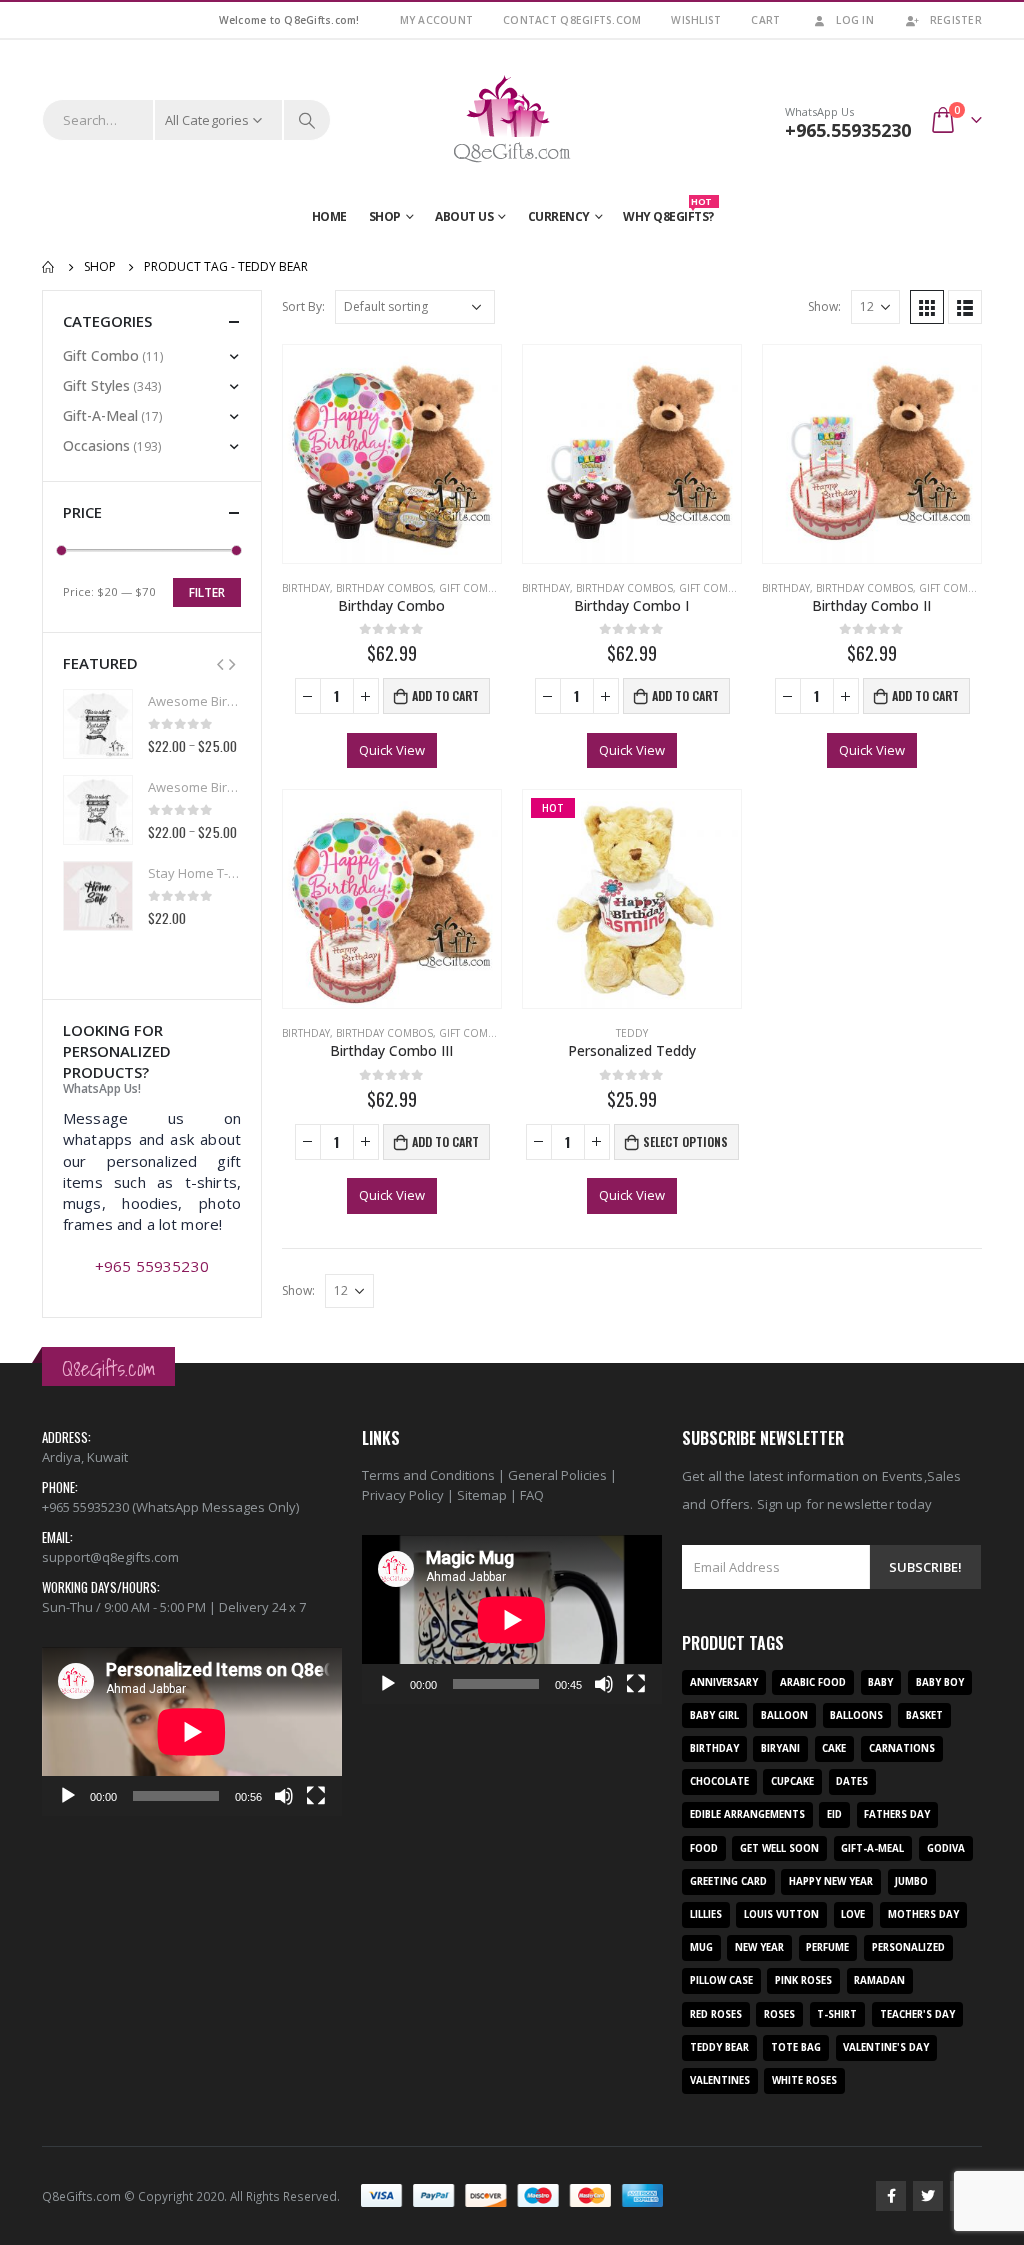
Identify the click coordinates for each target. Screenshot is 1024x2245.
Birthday (306, 588)
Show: (824, 306)
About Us (464, 216)
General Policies (557, 1475)
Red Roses (716, 2014)
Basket (924, 1715)
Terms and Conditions (428, 1475)
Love (853, 1914)
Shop (385, 216)
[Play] (68, 1796)
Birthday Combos (384, 588)
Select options (685, 1141)
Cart (765, 20)
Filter (207, 592)
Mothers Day (923, 1914)
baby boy (940, 1682)
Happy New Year (831, 1881)
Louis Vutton (781, 1914)
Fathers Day (897, 1814)
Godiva (946, 1848)
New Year (759, 1947)
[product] (392, 454)
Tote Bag (796, 2047)
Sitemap (482, 1495)
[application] (192, 1731)
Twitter (928, 2196)
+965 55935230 (152, 1266)
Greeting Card (728, 1881)
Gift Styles (96, 385)
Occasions (96, 445)
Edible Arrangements (747, 1814)
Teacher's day (917, 2014)
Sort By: (303, 306)
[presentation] (220, 663)
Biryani (780, 1748)
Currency (559, 216)
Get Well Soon (779, 1848)
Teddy (632, 1033)
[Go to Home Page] (49, 267)
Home (329, 216)
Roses (779, 2014)
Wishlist (696, 20)
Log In (855, 20)
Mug (701, 1947)
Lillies (706, 1914)
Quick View (392, 750)
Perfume (827, 1947)
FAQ (532, 1495)
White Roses (804, 2080)
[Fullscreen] (316, 1796)
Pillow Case (721, 1980)
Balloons (856, 1715)
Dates (852, 1781)
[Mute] (284, 1796)
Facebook (891, 2196)
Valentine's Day (886, 2047)
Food (704, 1848)
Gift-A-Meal (100, 415)
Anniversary (724, 1682)
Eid (834, 1814)
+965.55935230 (848, 130)
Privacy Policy (403, 1495)
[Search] (307, 120)
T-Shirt (837, 2014)
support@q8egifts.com (110, 1557)
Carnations (902, 1748)
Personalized (908, 1947)
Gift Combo (471, 588)
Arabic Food (813, 1682)
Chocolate (719, 1781)
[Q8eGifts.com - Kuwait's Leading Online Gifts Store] (512, 120)
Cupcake (792, 1781)
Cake (834, 1748)
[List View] (965, 307)
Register (956, 20)
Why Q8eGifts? (668, 212)
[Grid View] (927, 307)
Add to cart (445, 695)
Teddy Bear (719, 2047)
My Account (437, 20)
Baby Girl (714, 1715)
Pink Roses (803, 1980)
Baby (880, 1682)
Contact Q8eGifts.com (572, 20)
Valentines (720, 2080)
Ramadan (879, 1980)
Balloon (784, 1715)
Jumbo (911, 1881)
